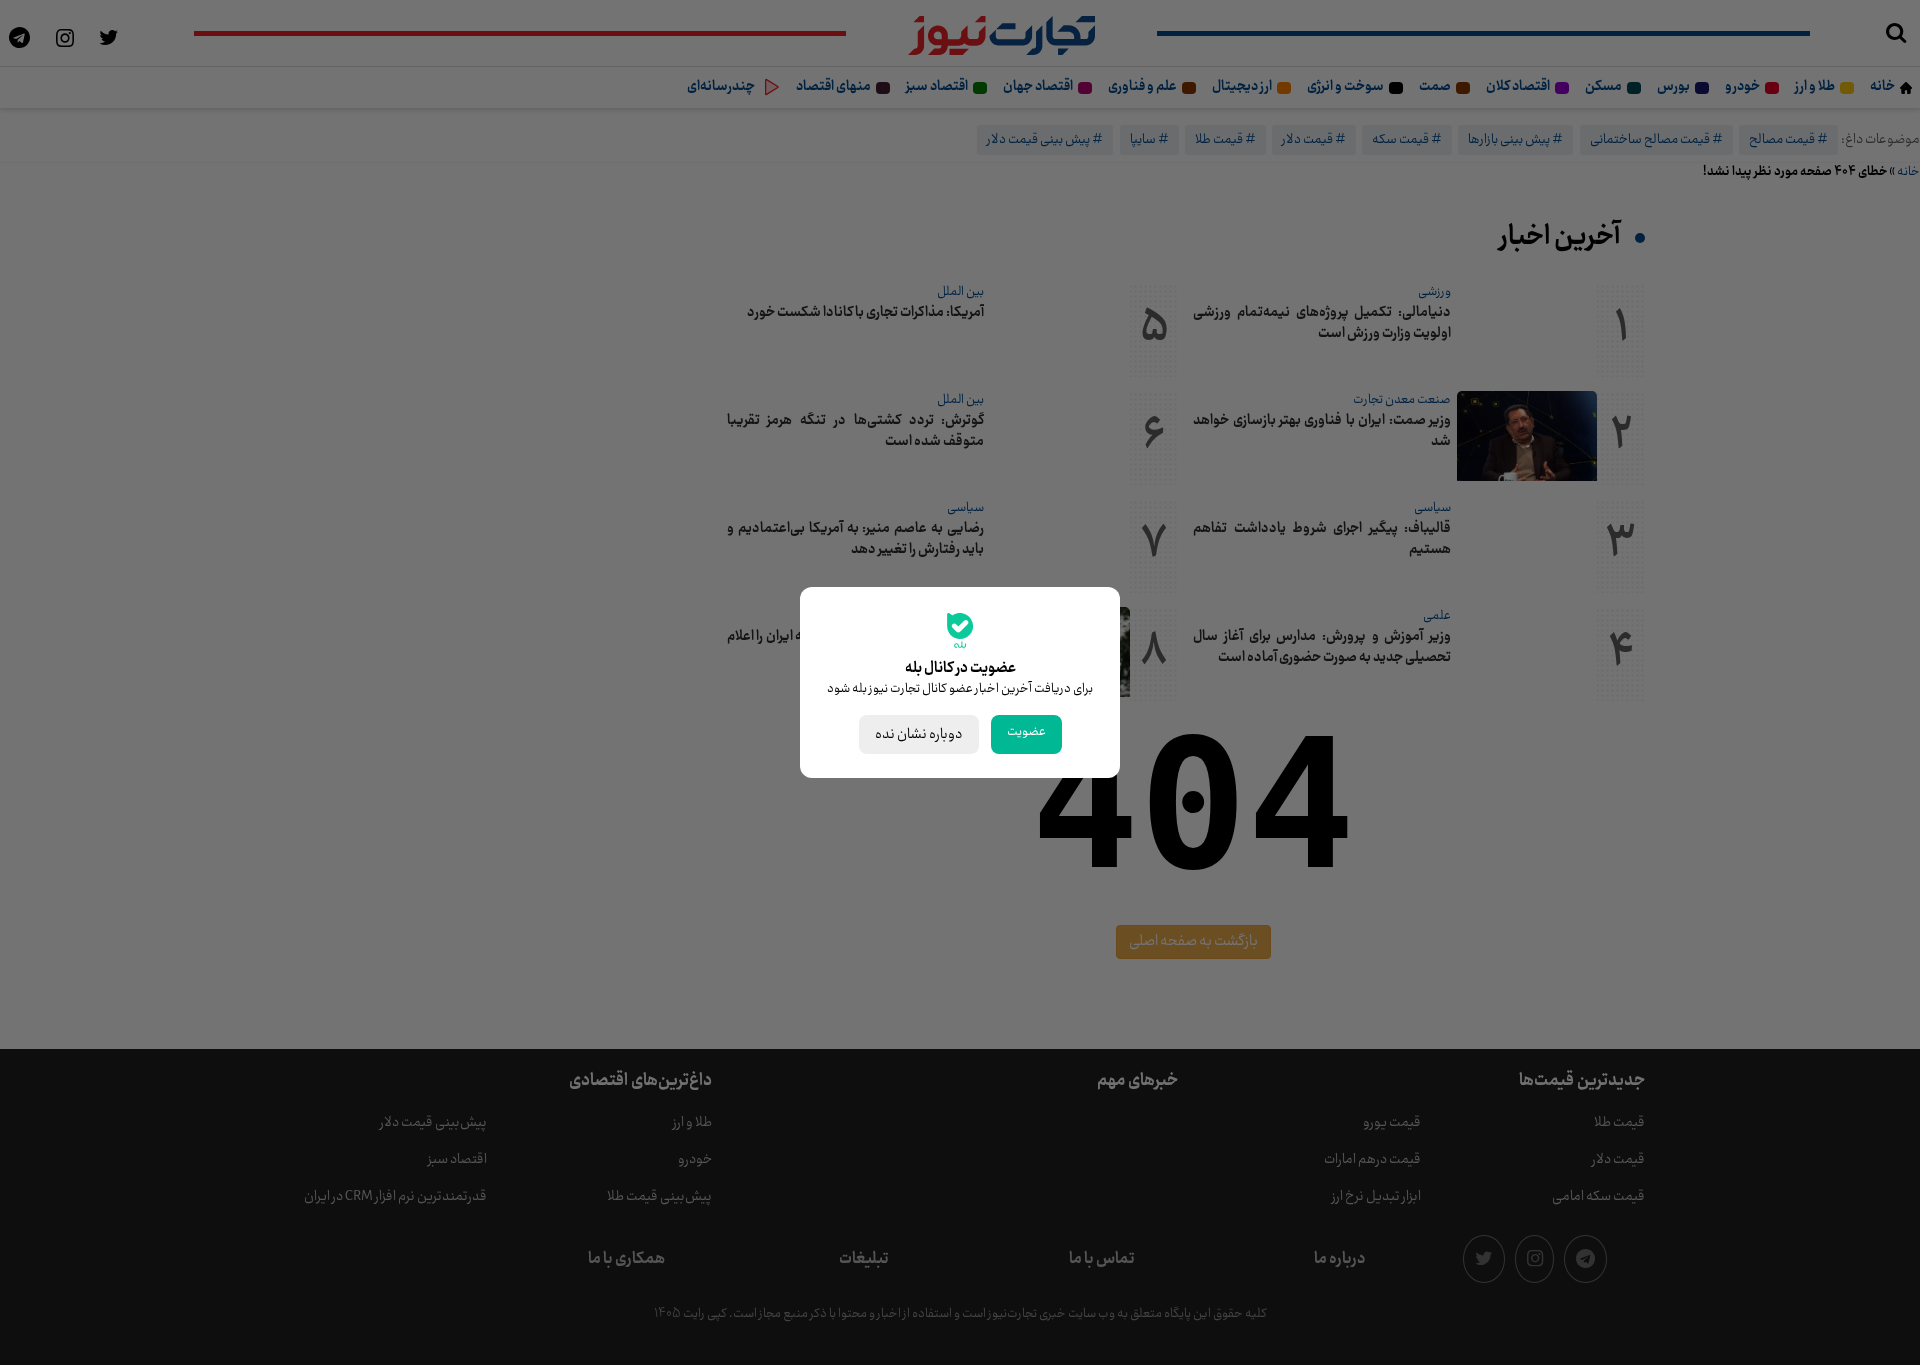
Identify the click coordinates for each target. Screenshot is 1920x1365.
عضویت (1026, 732)
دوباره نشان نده (919, 734)
